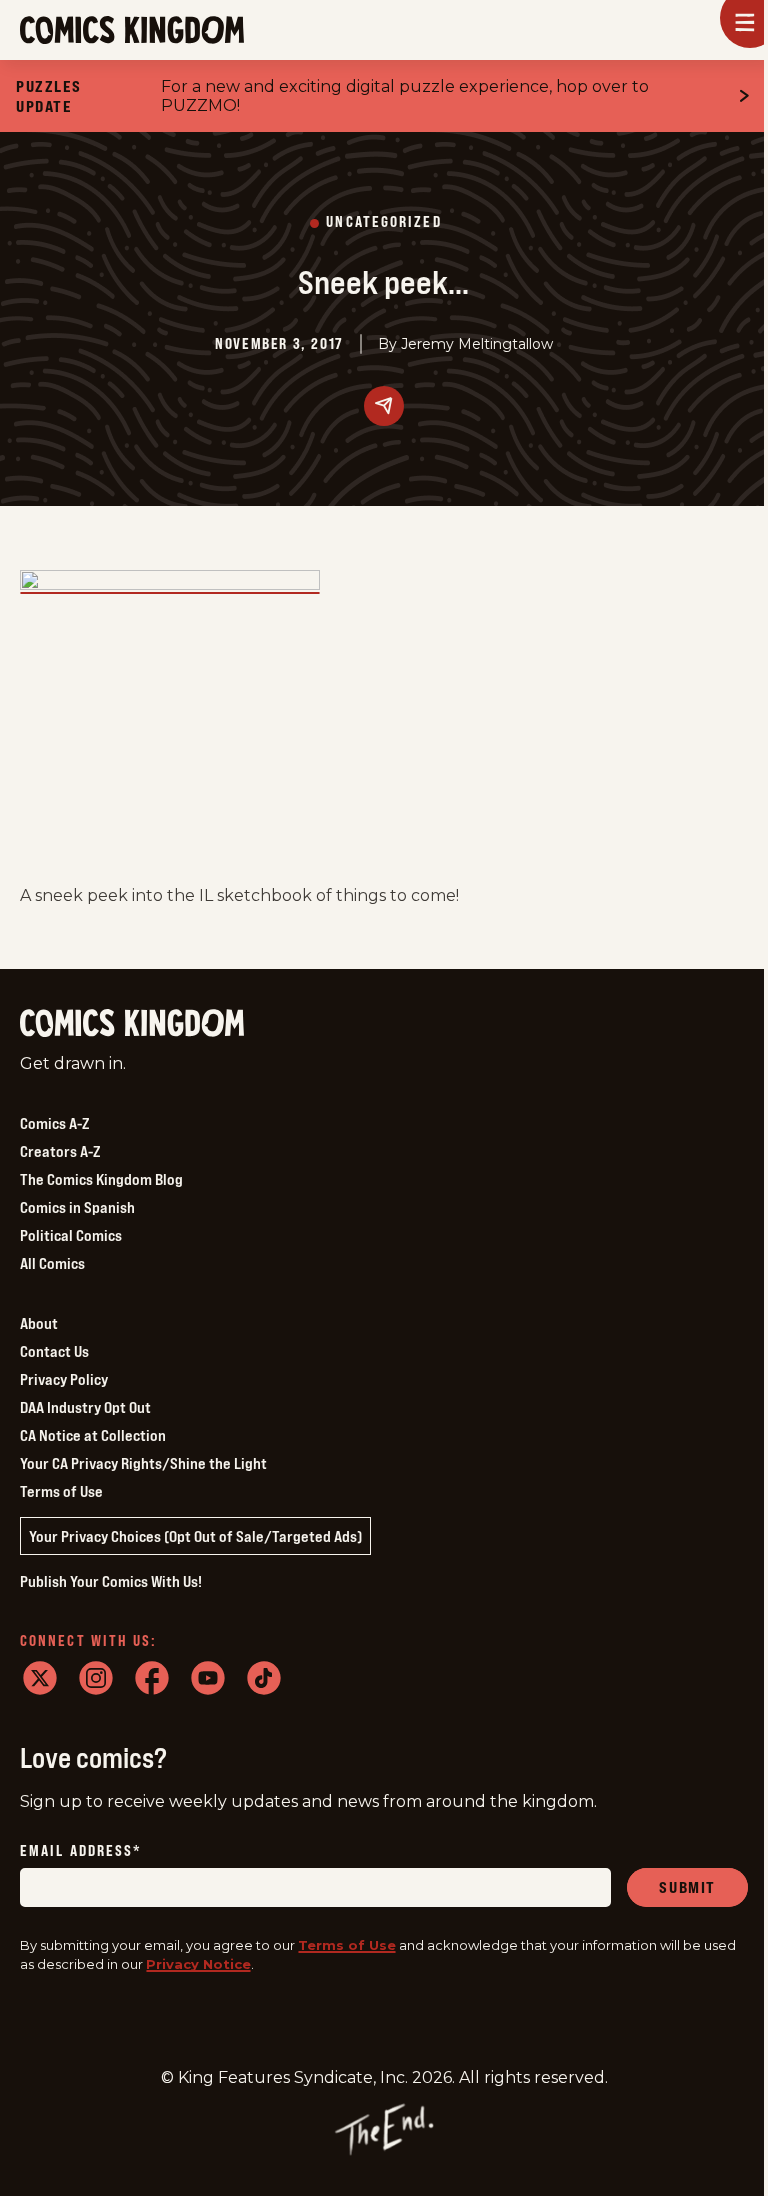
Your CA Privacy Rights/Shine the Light (143, 1463)
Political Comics (71, 1235)
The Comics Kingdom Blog (101, 1179)
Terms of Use (61, 1491)
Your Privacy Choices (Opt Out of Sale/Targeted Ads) (195, 1536)
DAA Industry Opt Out (85, 1407)
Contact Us (54, 1351)
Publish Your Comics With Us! (111, 1581)
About (39, 1323)
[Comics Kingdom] (132, 1023)
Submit (687, 1887)
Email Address (81, 1851)
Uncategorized (383, 222)
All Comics (52, 1263)
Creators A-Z (60, 1151)
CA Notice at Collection (93, 1435)
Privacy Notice (198, 1964)
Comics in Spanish (77, 1207)
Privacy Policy (64, 1379)
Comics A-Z (54, 1123)
